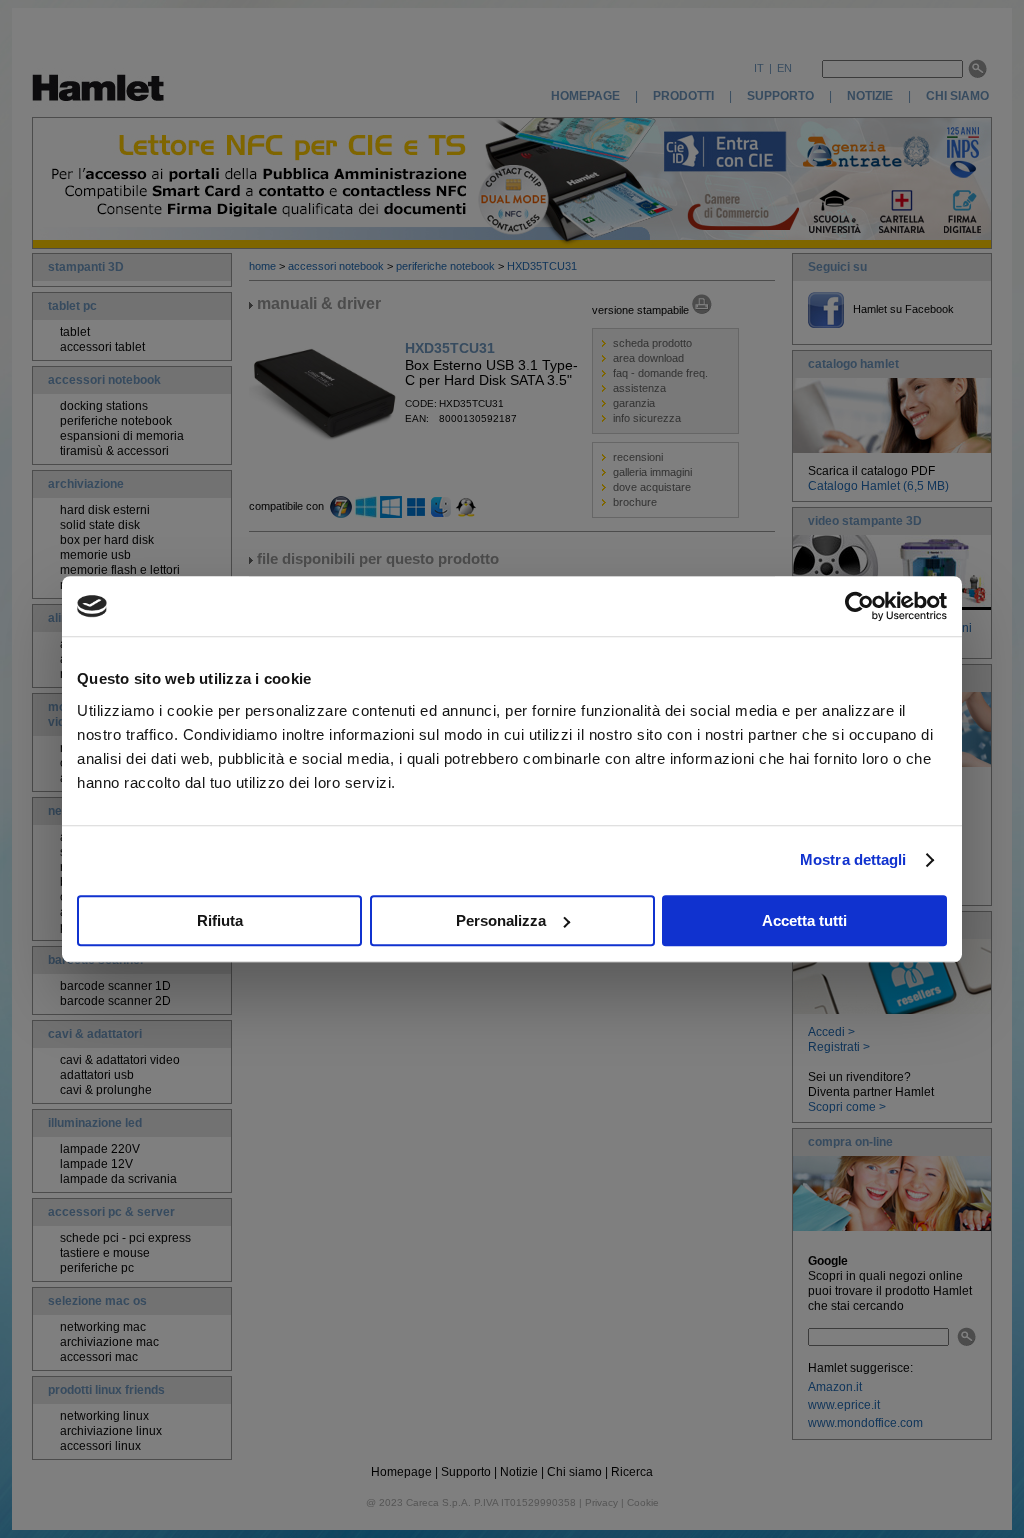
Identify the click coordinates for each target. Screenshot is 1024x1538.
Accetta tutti (804, 920)
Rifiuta (220, 920)
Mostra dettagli (853, 859)
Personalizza (501, 920)
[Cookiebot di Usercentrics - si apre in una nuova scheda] (859, 606)
